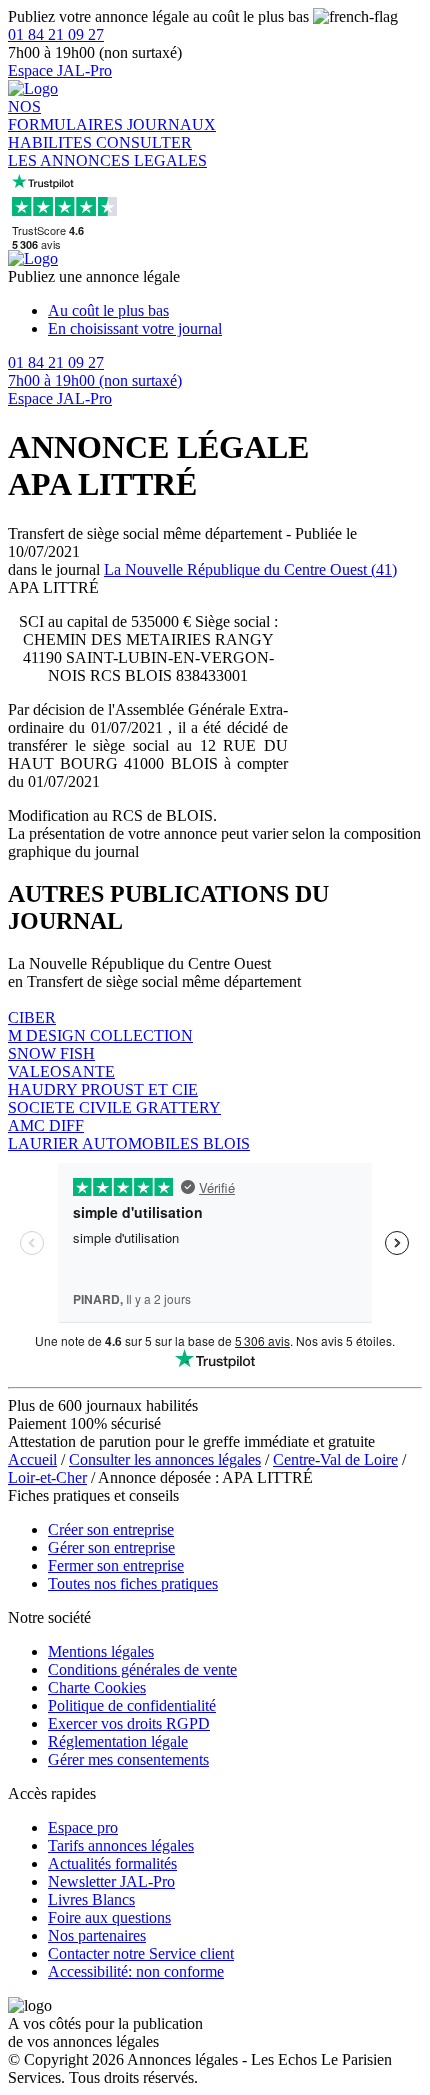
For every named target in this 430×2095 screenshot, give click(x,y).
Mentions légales (101, 1651)
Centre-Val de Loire (335, 1459)
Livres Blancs (91, 1899)
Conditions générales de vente (142, 1669)
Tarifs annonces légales (121, 1845)
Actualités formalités (112, 1863)
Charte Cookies (97, 1687)
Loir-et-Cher (47, 1477)
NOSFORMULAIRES (67, 115)
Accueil (32, 1459)
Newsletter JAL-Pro (111, 1881)
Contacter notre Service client (141, 1953)
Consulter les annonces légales (165, 1459)
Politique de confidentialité (132, 1705)
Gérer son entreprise (111, 1547)
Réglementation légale (118, 1741)
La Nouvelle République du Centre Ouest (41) (250, 569)
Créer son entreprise (111, 1529)
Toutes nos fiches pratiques (133, 1583)
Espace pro (83, 1827)
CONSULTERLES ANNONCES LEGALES (107, 151)
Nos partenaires (97, 1935)
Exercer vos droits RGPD (129, 1723)
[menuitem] (235, 311)
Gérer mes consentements (128, 1759)
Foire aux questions (109, 1917)
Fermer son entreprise (116, 1565)
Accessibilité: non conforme (136, 1971)
